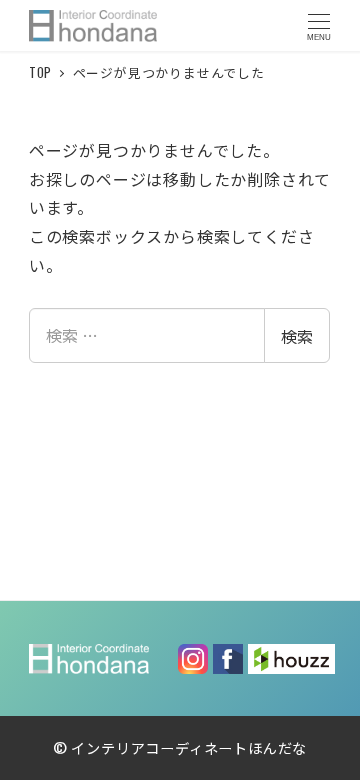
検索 (297, 336)
